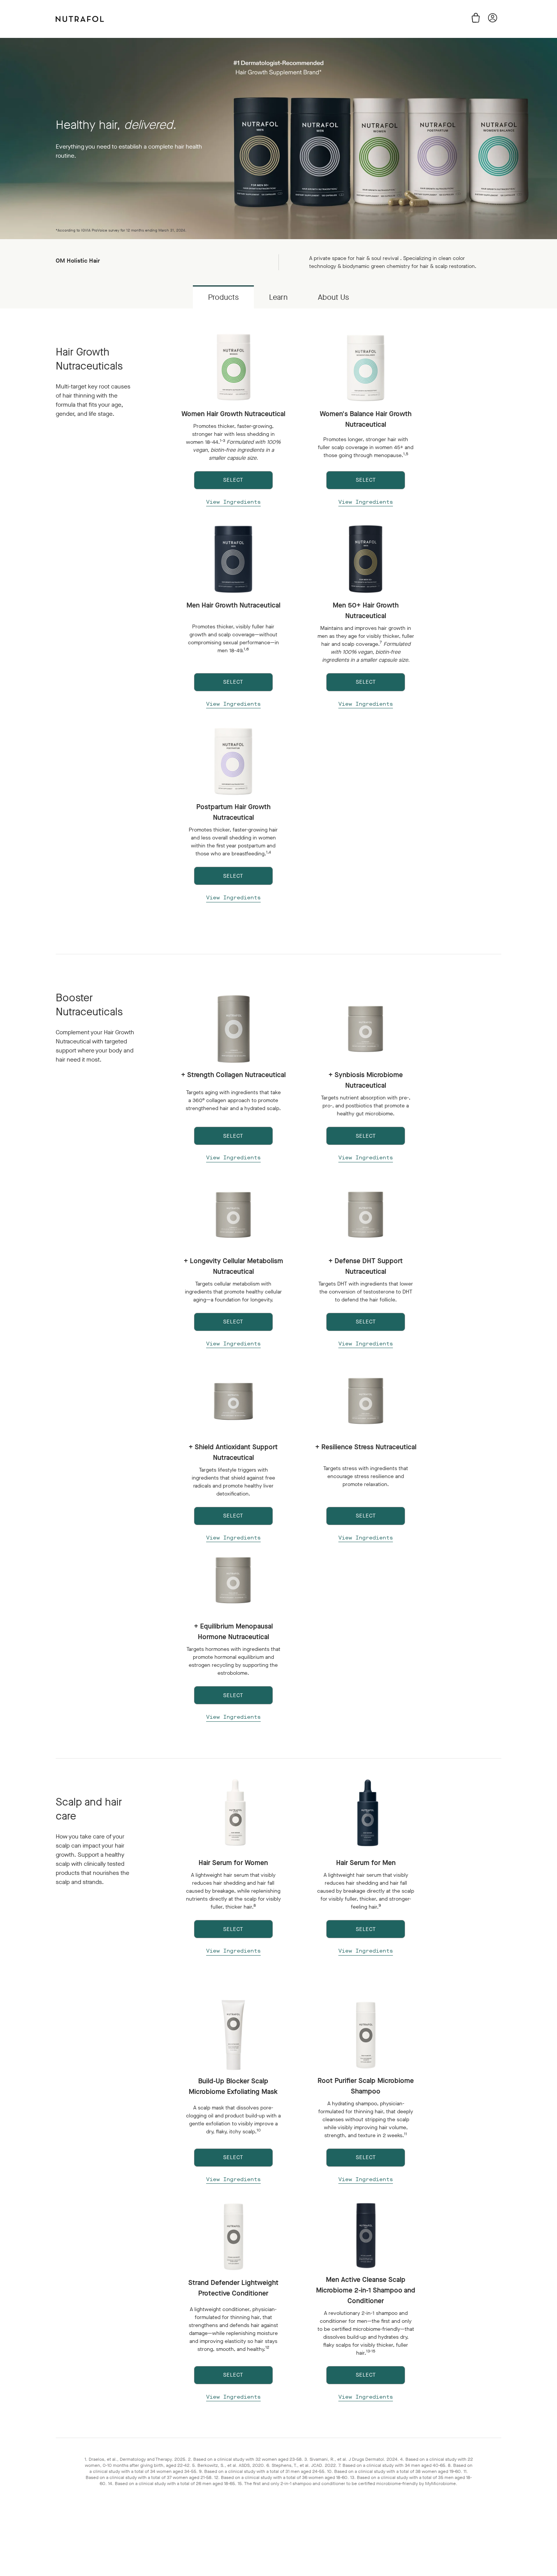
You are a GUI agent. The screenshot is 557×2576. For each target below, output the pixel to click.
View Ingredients (233, 502)
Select (233, 1929)
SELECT (233, 480)
